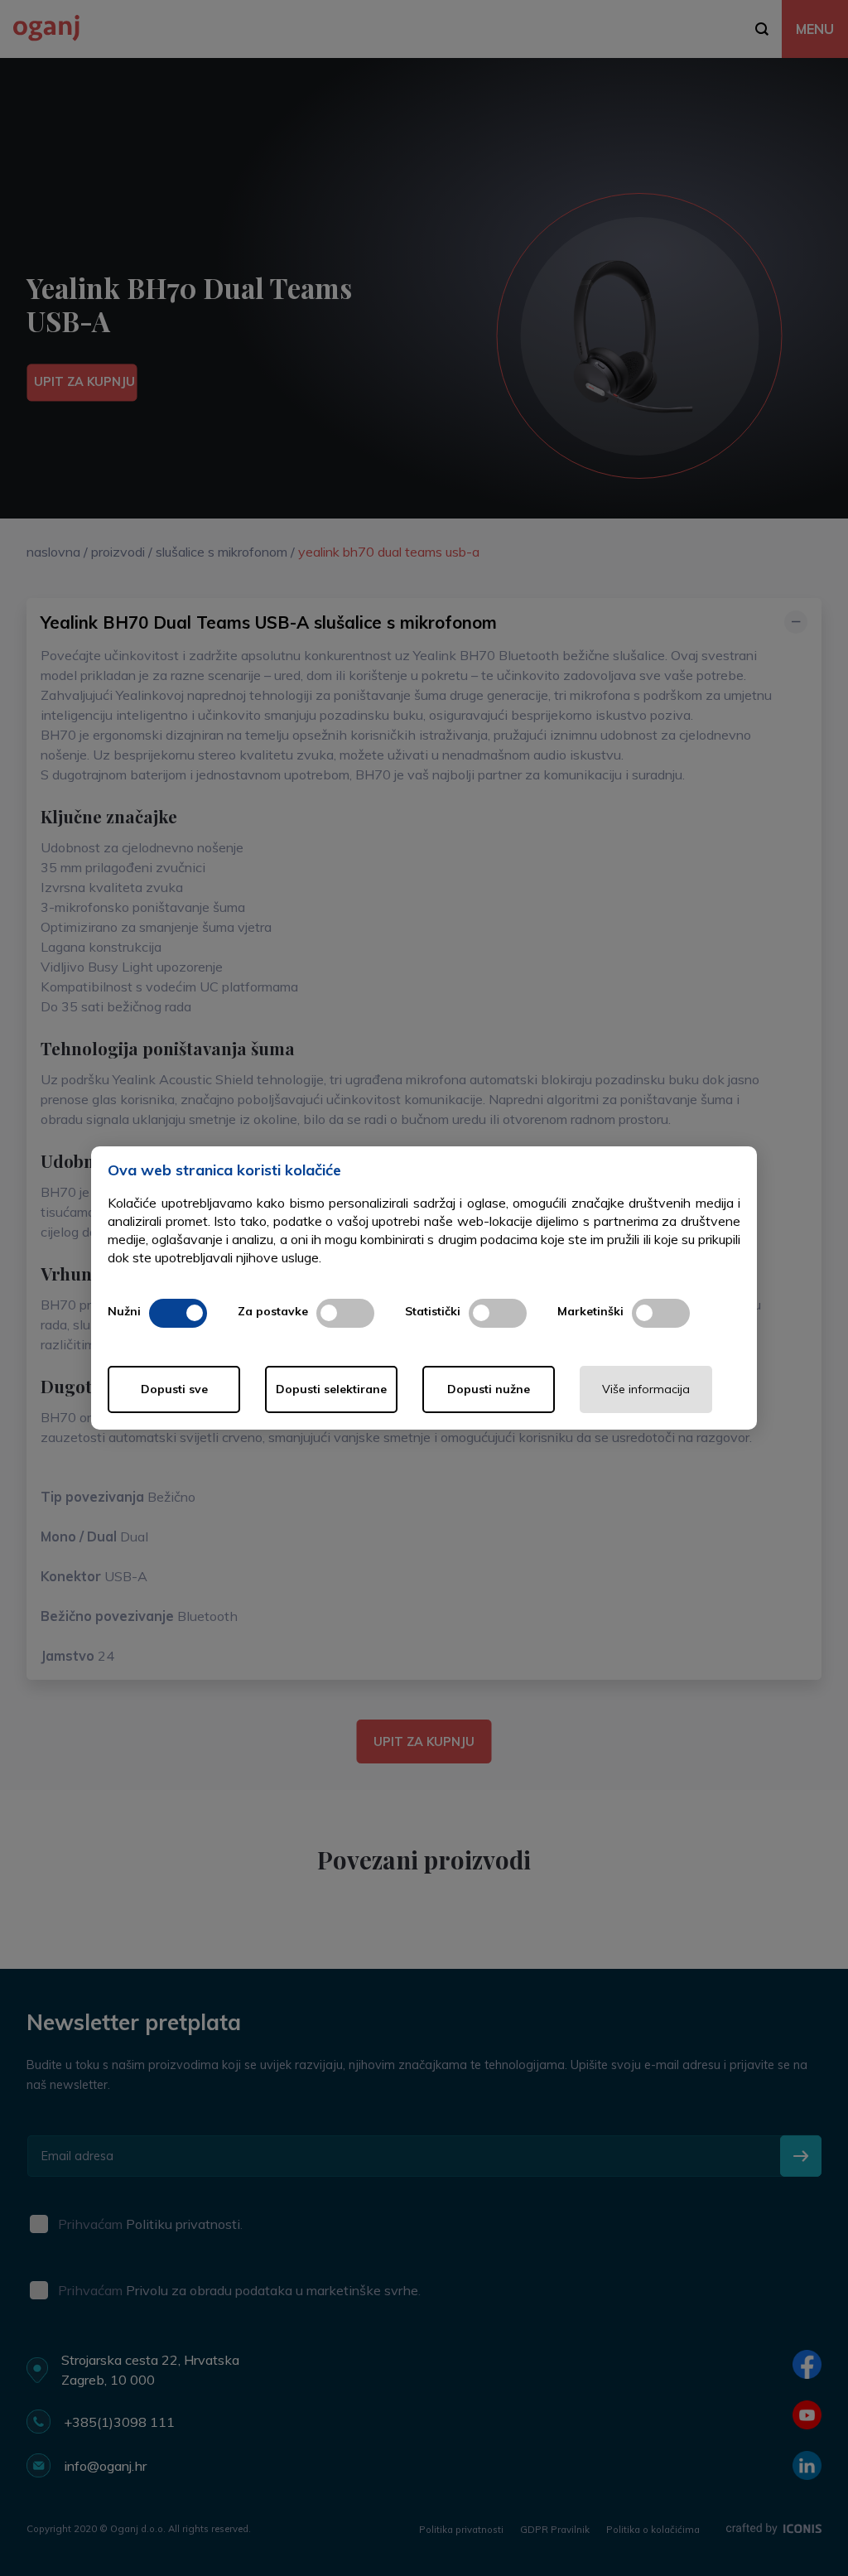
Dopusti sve (174, 1389)
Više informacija (646, 1389)
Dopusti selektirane (331, 1389)
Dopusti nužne (489, 1389)
